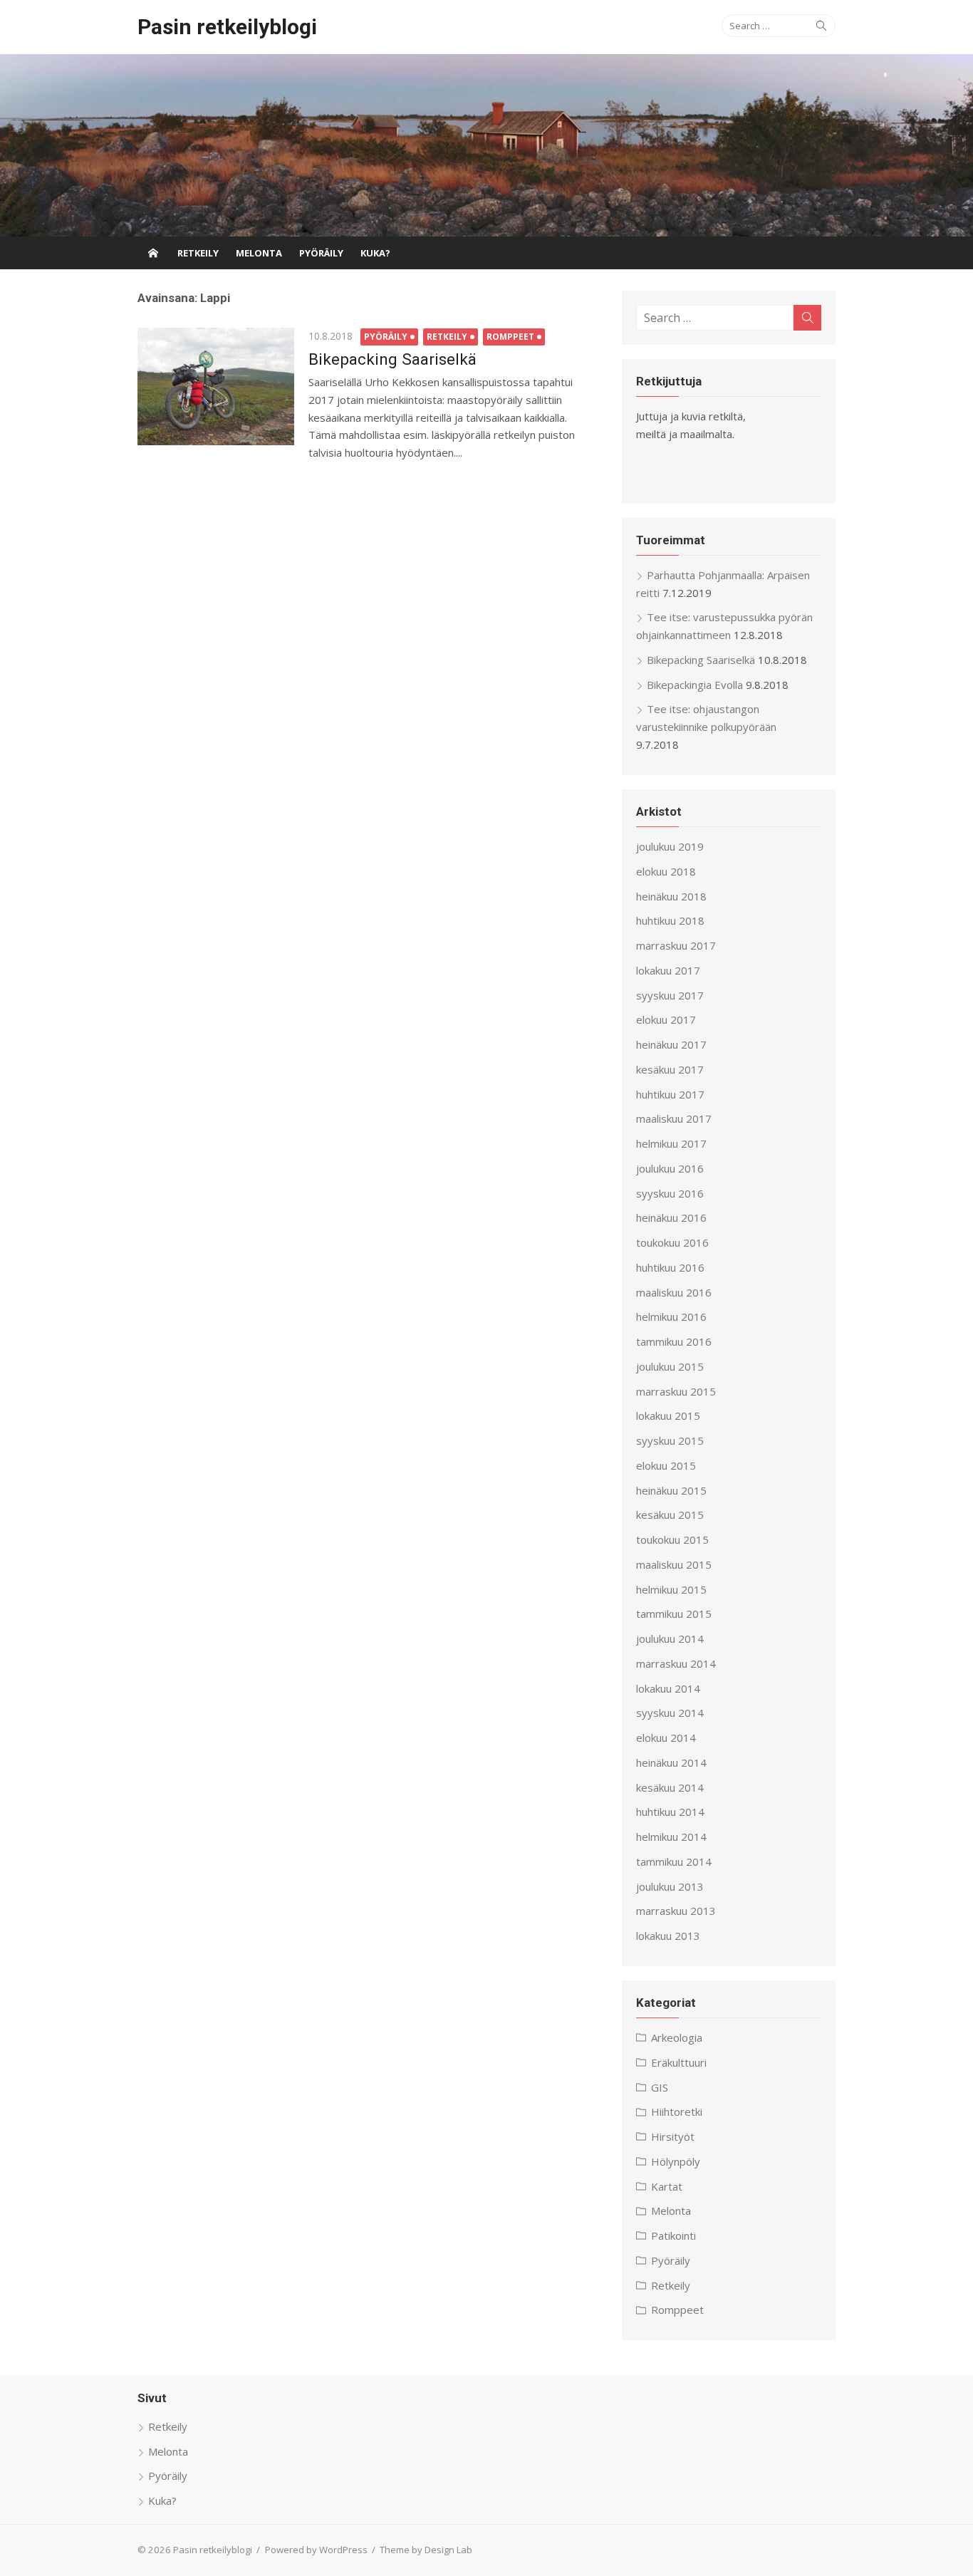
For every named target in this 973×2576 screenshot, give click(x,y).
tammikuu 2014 (674, 1861)
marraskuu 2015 (676, 1391)
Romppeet (510, 337)
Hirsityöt (673, 2136)
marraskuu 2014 (676, 1663)
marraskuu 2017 (676, 945)
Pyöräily (321, 253)
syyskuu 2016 (670, 1193)
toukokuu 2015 (672, 1539)
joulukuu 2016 (670, 1168)
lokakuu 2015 (668, 1416)
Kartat (667, 2186)
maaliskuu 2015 (674, 1564)
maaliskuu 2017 (674, 1118)
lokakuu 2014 (668, 1688)
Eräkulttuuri (679, 2062)
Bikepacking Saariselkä (392, 359)
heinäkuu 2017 (671, 1044)
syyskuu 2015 (670, 1440)
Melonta (259, 253)
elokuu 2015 (666, 1465)
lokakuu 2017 (668, 970)
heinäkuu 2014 (671, 1762)
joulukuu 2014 (670, 1638)
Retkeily (198, 253)
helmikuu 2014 (671, 1837)
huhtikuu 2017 (670, 1094)
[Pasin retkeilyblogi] (486, 145)
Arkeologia (677, 2037)
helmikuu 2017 (671, 1143)
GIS (660, 2087)
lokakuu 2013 (668, 1936)
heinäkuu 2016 (671, 1217)
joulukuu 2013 (670, 1886)
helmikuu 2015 (671, 1589)
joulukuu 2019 (670, 846)
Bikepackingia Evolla (695, 685)
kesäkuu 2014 (670, 1787)
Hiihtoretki (677, 2112)
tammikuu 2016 (674, 1341)
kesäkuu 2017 (670, 1069)
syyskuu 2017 (670, 995)
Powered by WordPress (316, 2550)
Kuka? (375, 253)
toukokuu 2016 (672, 1242)
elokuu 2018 (666, 871)
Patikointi (673, 2235)
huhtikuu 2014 (670, 1812)
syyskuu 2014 (670, 1713)
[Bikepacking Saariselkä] (216, 386)
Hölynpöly (676, 2161)
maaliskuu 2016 (674, 1292)
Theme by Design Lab (426, 2550)
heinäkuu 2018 (671, 896)
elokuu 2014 (666, 1738)
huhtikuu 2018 (670, 920)
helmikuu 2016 (671, 1316)
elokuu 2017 (666, 1019)
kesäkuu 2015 (670, 1515)
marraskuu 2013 (676, 1911)
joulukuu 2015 (670, 1366)
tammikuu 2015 (674, 1614)
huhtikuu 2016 (670, 1267)
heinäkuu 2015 (671, 1490)
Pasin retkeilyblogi (227, 27)
